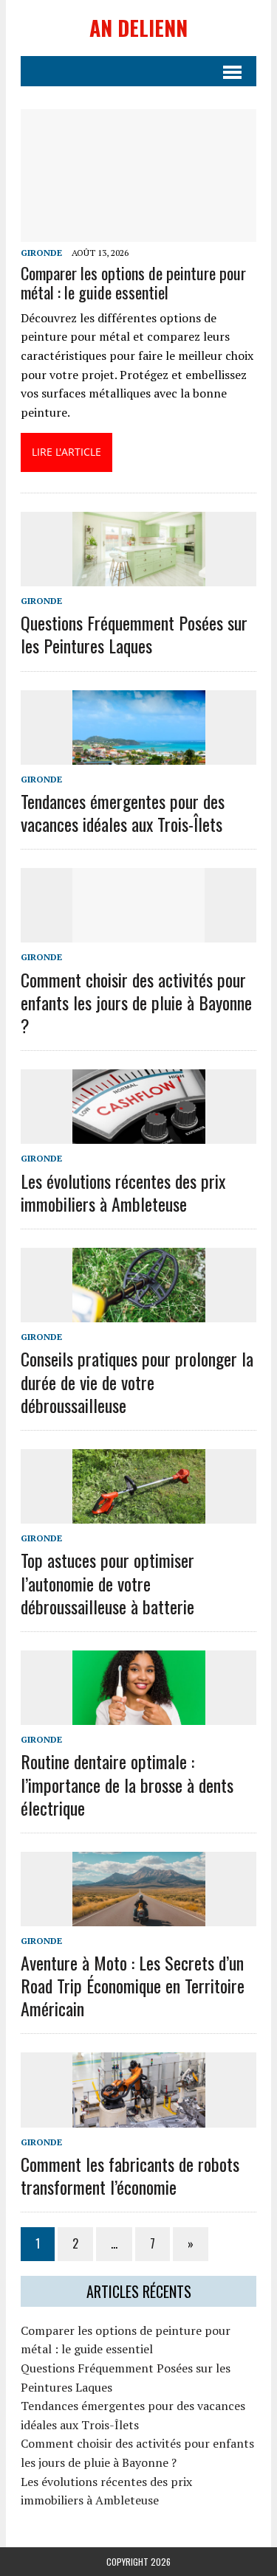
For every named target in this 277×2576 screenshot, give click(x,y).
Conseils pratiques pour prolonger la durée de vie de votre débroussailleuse (137, 1381)
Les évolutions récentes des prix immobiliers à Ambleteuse (123, 1192)
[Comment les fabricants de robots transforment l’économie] (139, 2117)
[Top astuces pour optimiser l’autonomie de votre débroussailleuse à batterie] (139, 1514)
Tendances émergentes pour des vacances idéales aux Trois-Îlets (123, 812)
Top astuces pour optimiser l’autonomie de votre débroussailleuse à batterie (107, 1583)
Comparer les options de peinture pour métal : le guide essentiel (133, 282)
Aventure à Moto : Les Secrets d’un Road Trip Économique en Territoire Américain (133, 1985)
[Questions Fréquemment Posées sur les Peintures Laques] (139, 576)
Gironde (41, 253)
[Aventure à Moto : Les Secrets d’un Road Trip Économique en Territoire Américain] (139, 1916)
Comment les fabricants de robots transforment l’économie (130, 2175)
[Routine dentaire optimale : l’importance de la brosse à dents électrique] (139, 1715)
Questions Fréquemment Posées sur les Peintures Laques (134, 634)
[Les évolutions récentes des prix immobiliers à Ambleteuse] (139, 1134)
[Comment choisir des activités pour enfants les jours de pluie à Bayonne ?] (139, 933)
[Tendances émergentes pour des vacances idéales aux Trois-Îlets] (139, 754)
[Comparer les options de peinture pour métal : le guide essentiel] (138, 232)
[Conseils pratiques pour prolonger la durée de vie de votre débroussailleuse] (139, 1313)
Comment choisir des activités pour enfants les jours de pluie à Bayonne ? (136, 1002)
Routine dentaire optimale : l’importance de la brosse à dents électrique (127, 1784)
